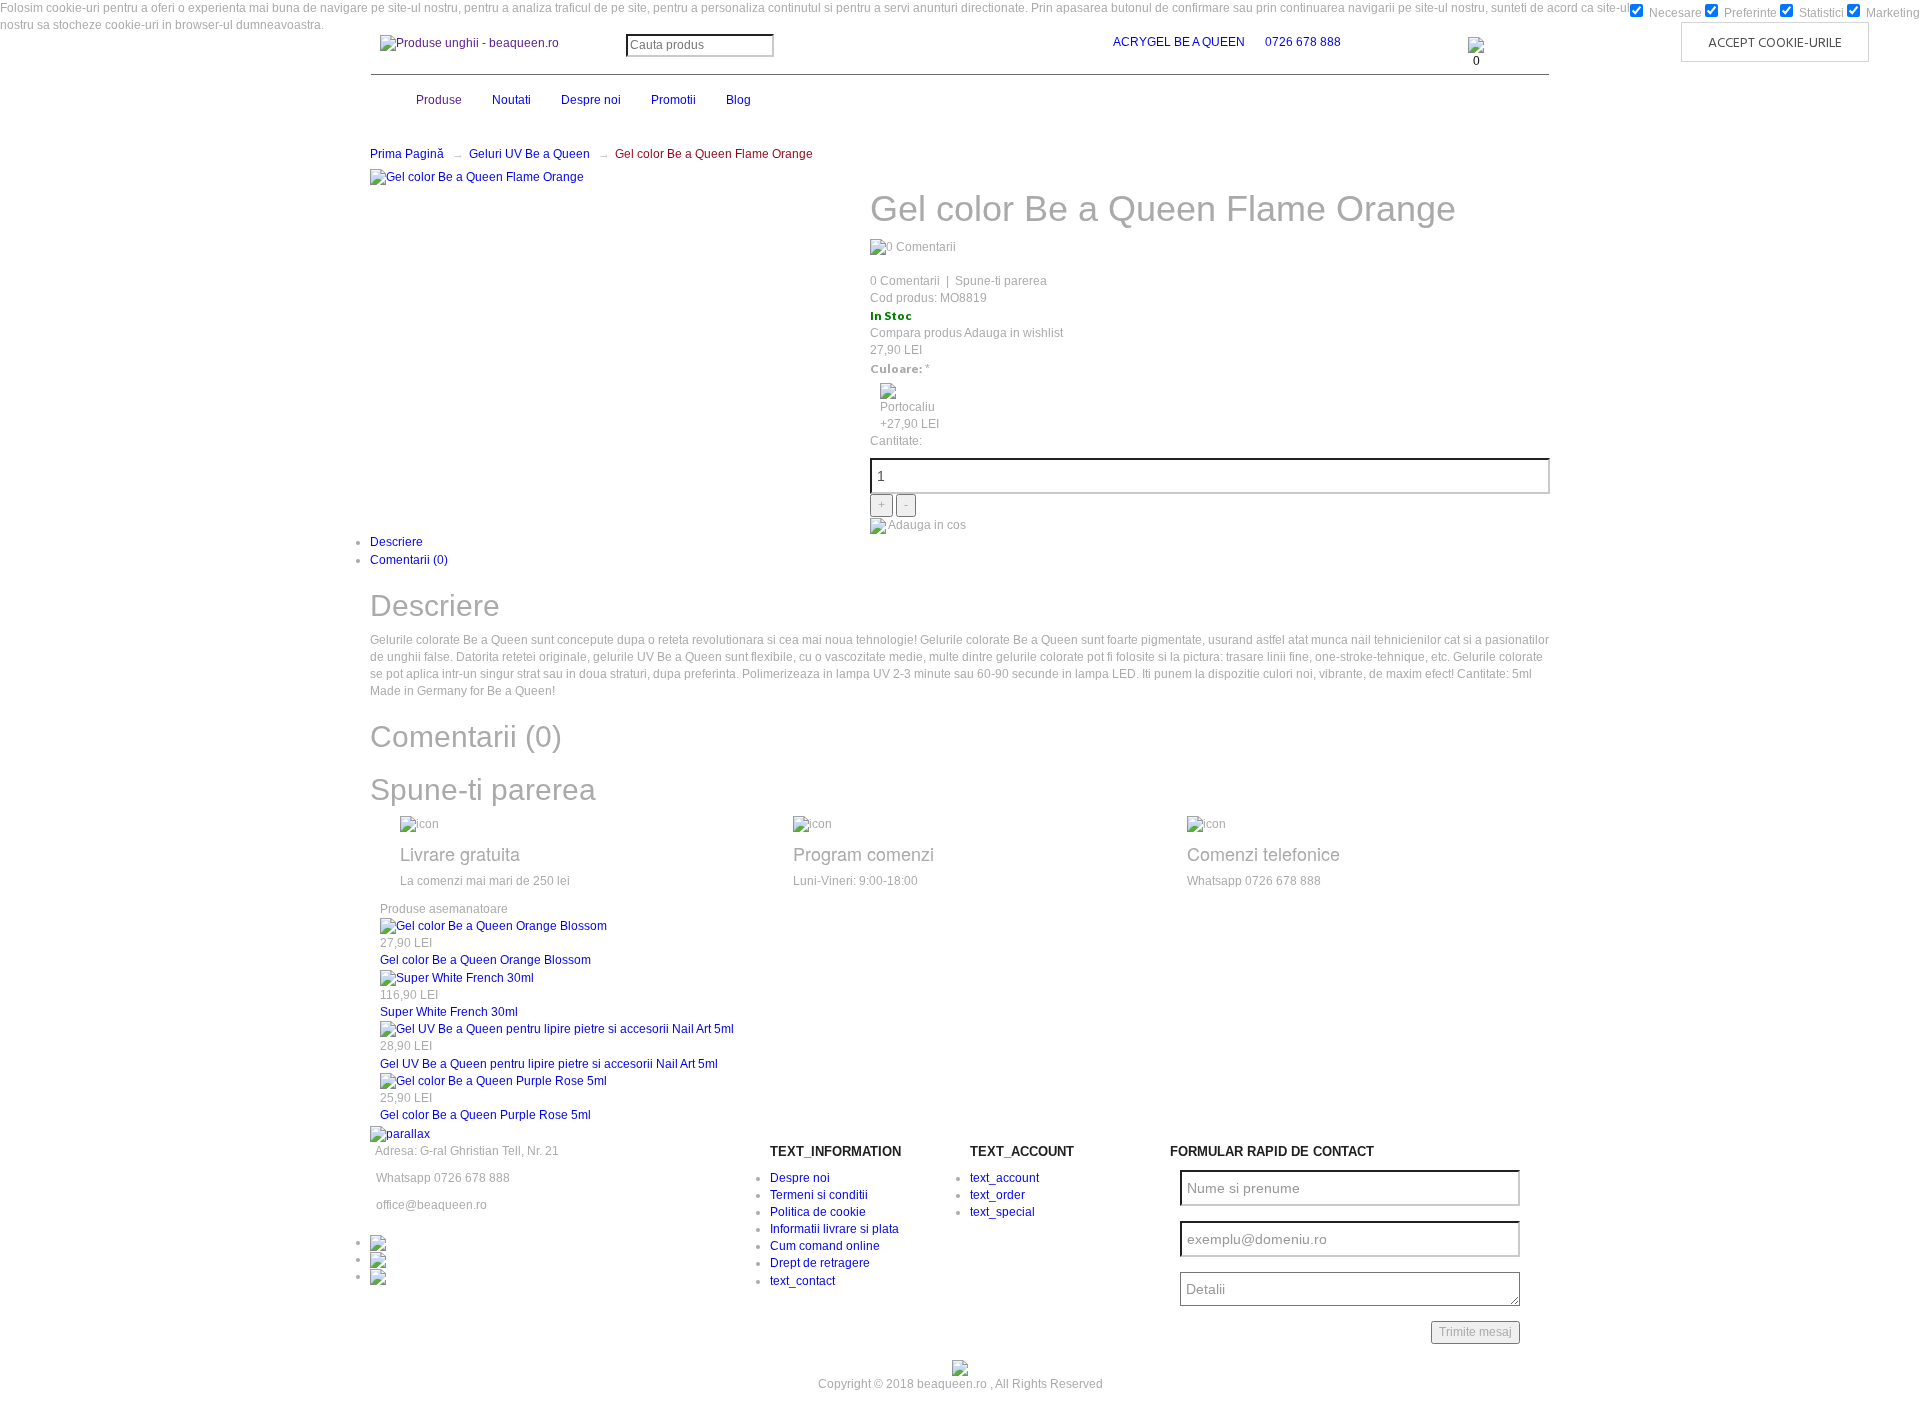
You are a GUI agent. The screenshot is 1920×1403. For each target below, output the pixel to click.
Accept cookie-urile (1775, 43)
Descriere (396, 542)
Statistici (1820, 13)
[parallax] (400, 1133)
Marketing (1891, 13)
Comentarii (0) (409, 560)
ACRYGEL (1142, 42)
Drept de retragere (820, 1263)
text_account (1004, 1178)
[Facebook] (378, 1242)
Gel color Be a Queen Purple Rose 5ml (485, 1115)
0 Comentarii (905, 281)
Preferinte (1749, 13)
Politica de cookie (818, 1212)
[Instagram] (378, 1259)
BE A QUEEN (1209, 42)
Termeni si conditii (819, 1195)
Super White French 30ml (449, 1012)
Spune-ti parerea (1001, 281)
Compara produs (916, 333)
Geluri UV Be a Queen (529, 154)
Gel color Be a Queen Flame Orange (714, 154)
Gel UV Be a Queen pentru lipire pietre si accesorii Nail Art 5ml (549, 1064)
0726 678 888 (1303, 42)
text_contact (802, 1281)
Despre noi (800, 1178)
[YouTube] (378, 1276)
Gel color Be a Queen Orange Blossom (485, 960)
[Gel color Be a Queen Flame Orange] (477, 177)
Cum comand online (825, 1246)
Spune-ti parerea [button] (483, 789)
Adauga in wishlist (1013, 333)
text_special (1002, 1212)
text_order (997, 1195)
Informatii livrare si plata (834, 1229)
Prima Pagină (407, 154)
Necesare (1674, 13)
